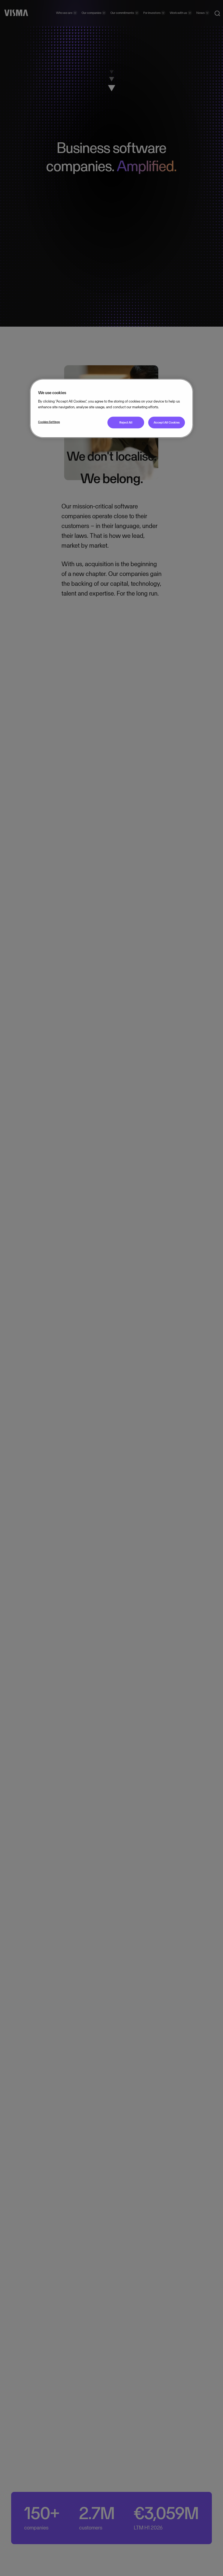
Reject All (126, 422)
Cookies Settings (49, 422)
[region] (112, 408)
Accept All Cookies (167, 422)
